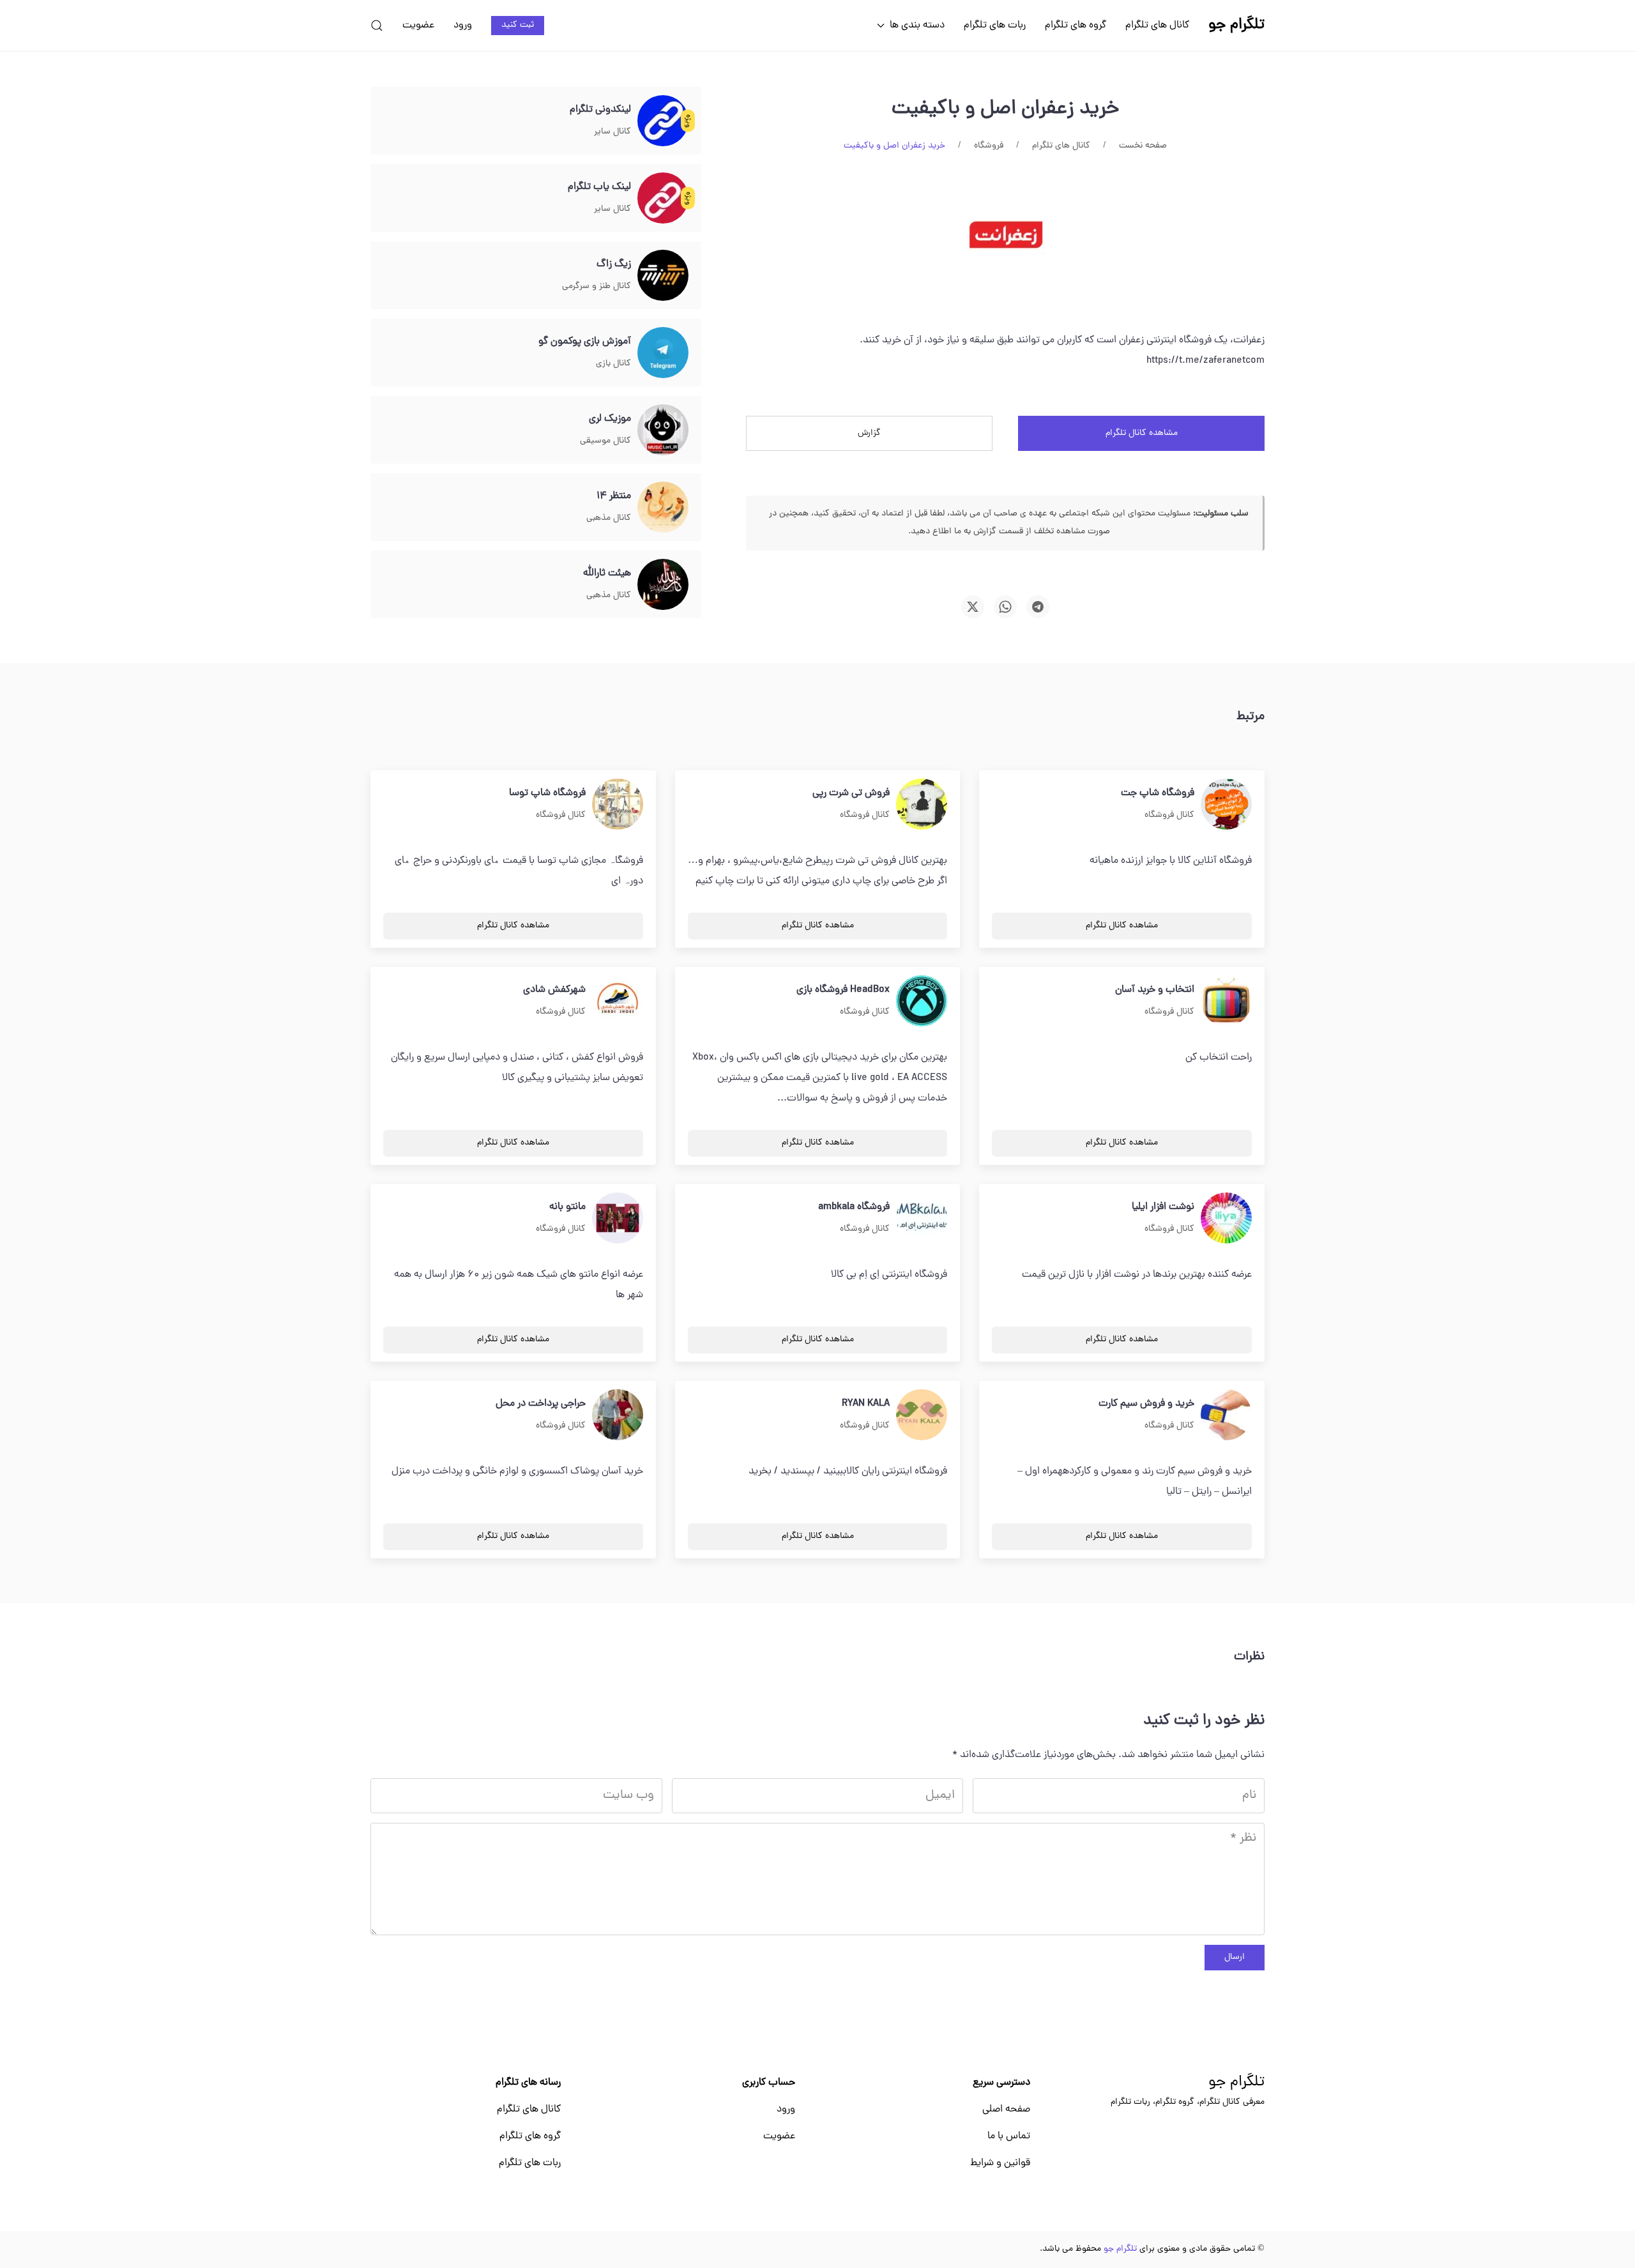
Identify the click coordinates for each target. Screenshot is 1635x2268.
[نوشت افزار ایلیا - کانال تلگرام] (1226, 1219)
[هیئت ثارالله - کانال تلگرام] (663, 585)
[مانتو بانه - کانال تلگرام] (618, 1219)
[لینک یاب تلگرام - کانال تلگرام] (663, 199)
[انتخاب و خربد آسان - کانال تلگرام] (1226, 1001)
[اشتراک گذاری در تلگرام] (1038, 607)
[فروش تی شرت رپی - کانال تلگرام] (922, 805)
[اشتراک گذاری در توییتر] (973, 607)
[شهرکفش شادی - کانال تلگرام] (618, 1001)
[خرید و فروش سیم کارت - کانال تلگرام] (1226, 1415)
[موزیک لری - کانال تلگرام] (663, 430)
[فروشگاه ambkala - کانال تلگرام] (922, 1219)
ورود (463, 26)
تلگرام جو (1236, 2083)
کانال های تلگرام (1157, 26)
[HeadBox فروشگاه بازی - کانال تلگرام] (922, 1001)
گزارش (869, 433)
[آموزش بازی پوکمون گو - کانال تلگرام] (663, 353)
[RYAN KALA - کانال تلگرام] (922, 1415)
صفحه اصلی (1006, 2110)
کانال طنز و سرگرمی (597, 286)
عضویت (418, 26)
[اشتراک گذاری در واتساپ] (1005, 607)
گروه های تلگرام (1076, 26)
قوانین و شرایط (1000, 2163)
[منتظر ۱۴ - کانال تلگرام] (663, 508)
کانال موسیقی (605, 441)
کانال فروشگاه (1169, 815)
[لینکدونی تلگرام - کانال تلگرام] (663, 121)
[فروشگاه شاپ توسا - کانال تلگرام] (618, 805)
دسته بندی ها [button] (917, 26)
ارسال (1235, 1957)
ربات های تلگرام (995, 26)
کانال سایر (612, 132)
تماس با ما (1009, 2136)
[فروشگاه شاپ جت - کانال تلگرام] (1226, 805)
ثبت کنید (518, 25)
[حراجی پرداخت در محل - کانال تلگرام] (618, 1415)
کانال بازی (613, 364)
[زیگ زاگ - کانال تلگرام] (663, 276)
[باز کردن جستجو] (377, 26)
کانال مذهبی (609, 518)
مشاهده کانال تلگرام (1142, 433)
